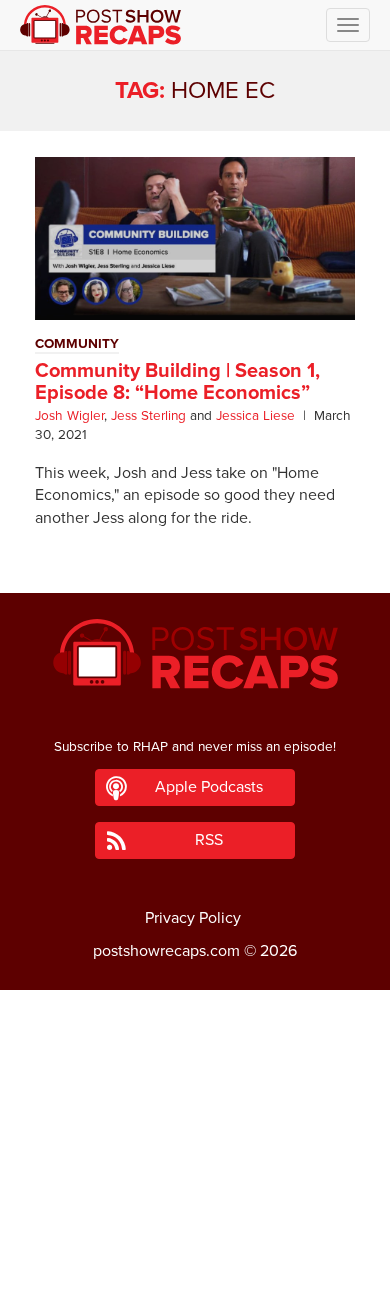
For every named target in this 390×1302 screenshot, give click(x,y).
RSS (209, 840)
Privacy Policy (193, 918)
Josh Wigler (69, 416)
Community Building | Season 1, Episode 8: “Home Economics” (177, 382)
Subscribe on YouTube (195, 1230)
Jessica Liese (255, 416)
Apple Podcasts (209, 787)
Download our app (195, 1275)
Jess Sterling (148, 416)
